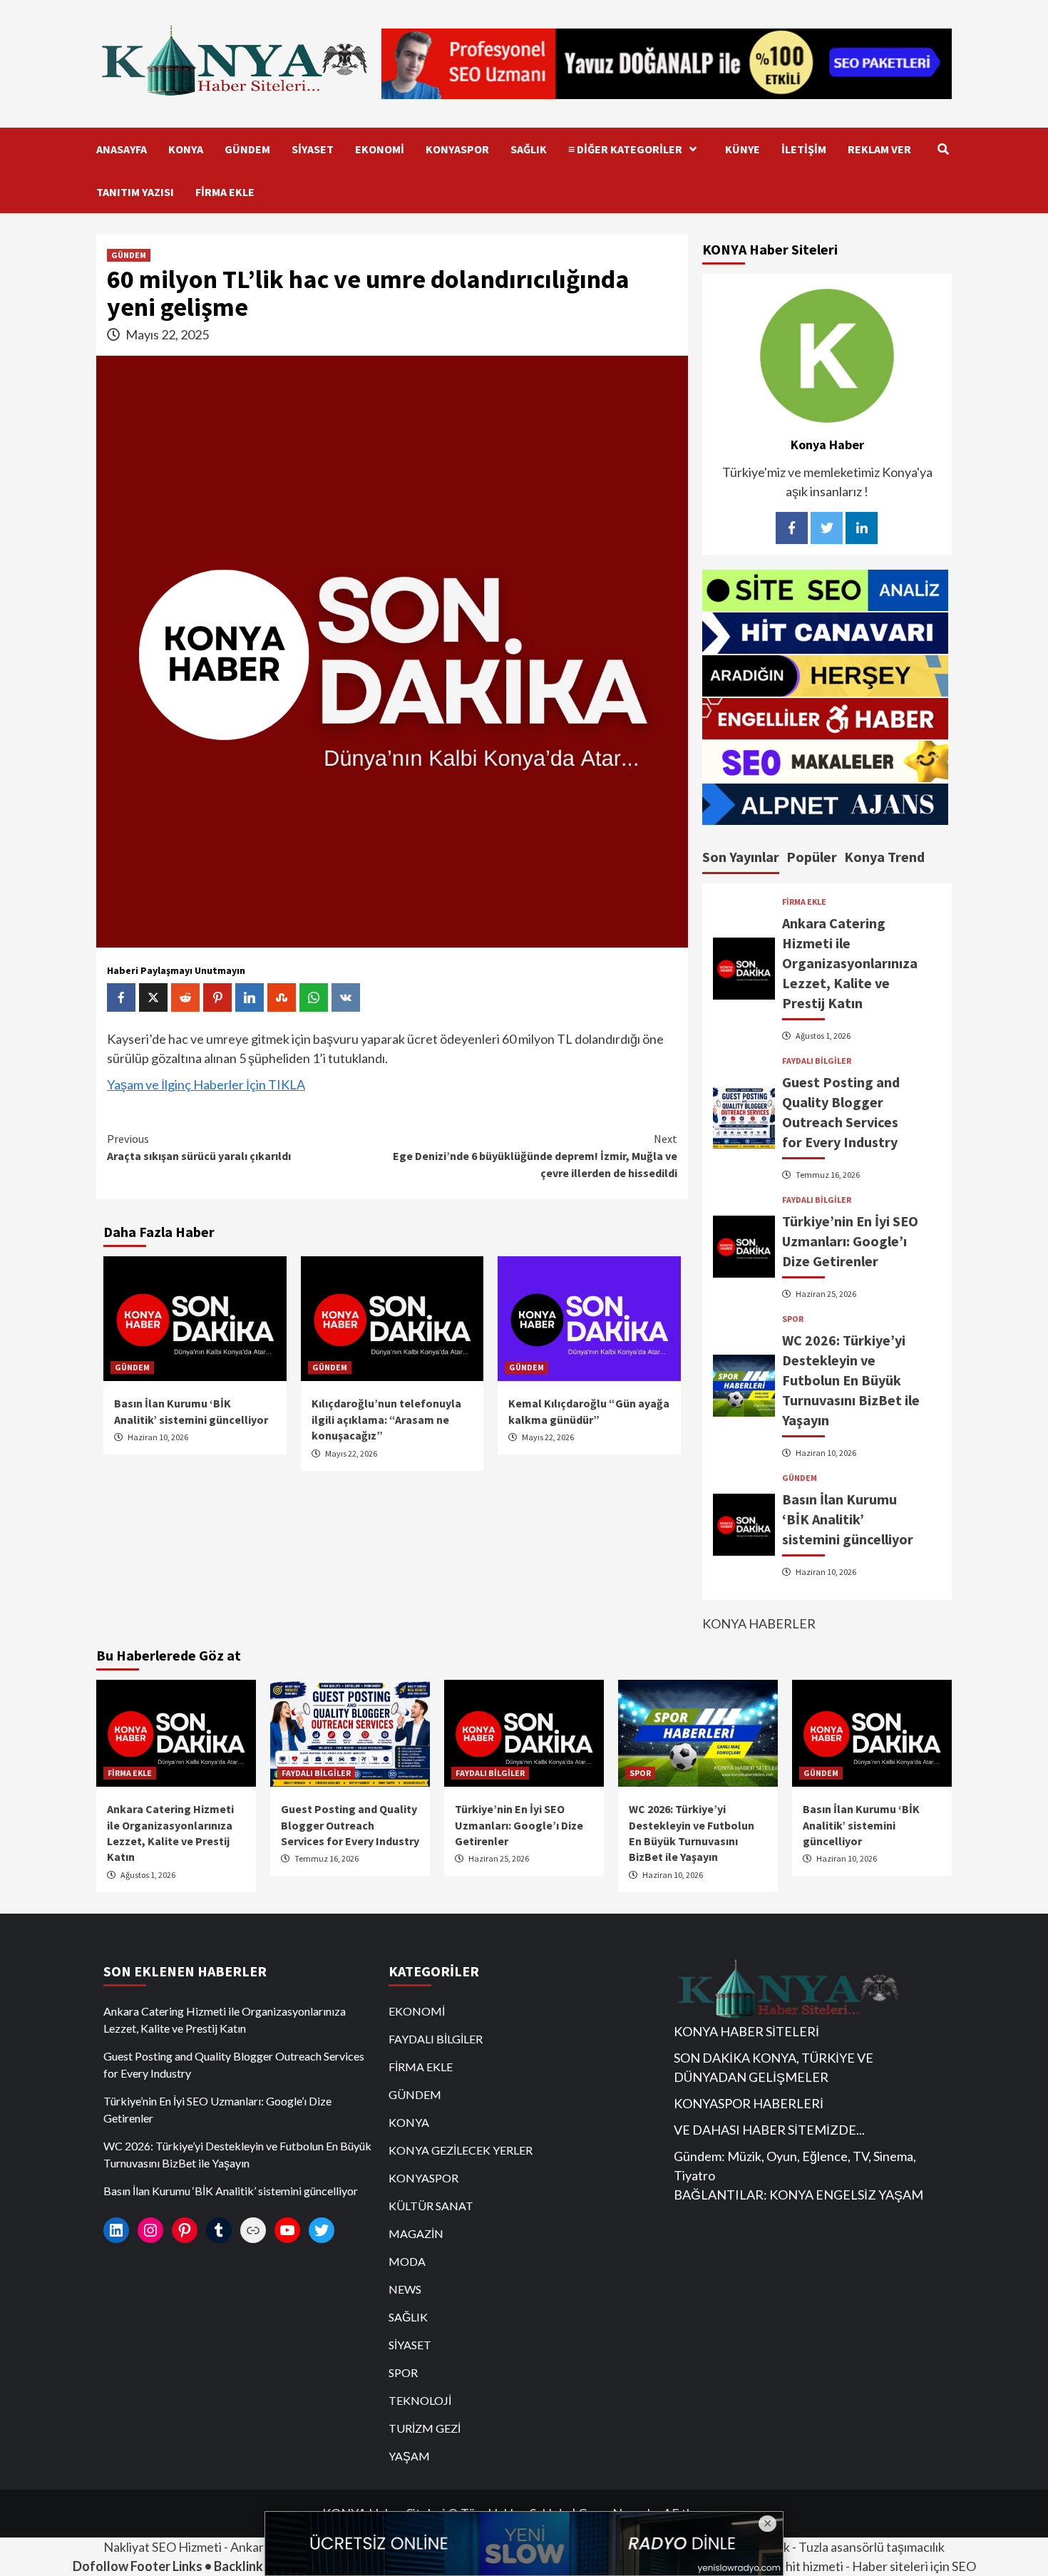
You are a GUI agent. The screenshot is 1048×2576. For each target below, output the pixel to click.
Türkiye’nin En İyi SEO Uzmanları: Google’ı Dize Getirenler (850, 1241)
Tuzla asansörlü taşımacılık (872, 2547)
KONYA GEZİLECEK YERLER (461, 2150)
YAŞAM (409, 2456)
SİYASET (313, 149)
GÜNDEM (247, 149)
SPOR (793, 1319)
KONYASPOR (457, 149)
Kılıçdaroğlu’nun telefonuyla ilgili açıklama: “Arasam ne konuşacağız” (386, 1419)
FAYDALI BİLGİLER (817, 1061)
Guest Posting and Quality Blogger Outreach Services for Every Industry (350, 1825)
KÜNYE (743, 149)
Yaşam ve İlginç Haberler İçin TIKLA (206, 1084)
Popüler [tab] (812, 857)
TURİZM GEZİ (425, 2428)
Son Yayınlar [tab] (741, 857)
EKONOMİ (380, 149)
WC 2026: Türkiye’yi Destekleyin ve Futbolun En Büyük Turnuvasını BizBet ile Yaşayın (851, 1380)
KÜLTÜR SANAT (431, 2206)
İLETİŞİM (804, 149)
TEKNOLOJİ (420, 2400)
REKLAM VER (879, 149)
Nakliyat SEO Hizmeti (163, 2547)
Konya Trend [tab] (884, 857)
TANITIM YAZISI (135, 192)
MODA (407, 2261)
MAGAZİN (416, 2233)
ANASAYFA (122, 149)
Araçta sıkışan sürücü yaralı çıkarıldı (199, 1147)
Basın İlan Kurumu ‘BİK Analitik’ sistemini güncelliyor (848, 1519)
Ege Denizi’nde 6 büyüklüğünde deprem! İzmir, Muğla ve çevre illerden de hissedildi (535, 1156)
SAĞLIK (529, 149)
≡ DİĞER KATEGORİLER (625, 149)
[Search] (943, 149)
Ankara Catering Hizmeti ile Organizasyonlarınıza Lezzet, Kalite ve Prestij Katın (850, 963)
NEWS (405, 2289)
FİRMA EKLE (225, 192)
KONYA (186, 149)
